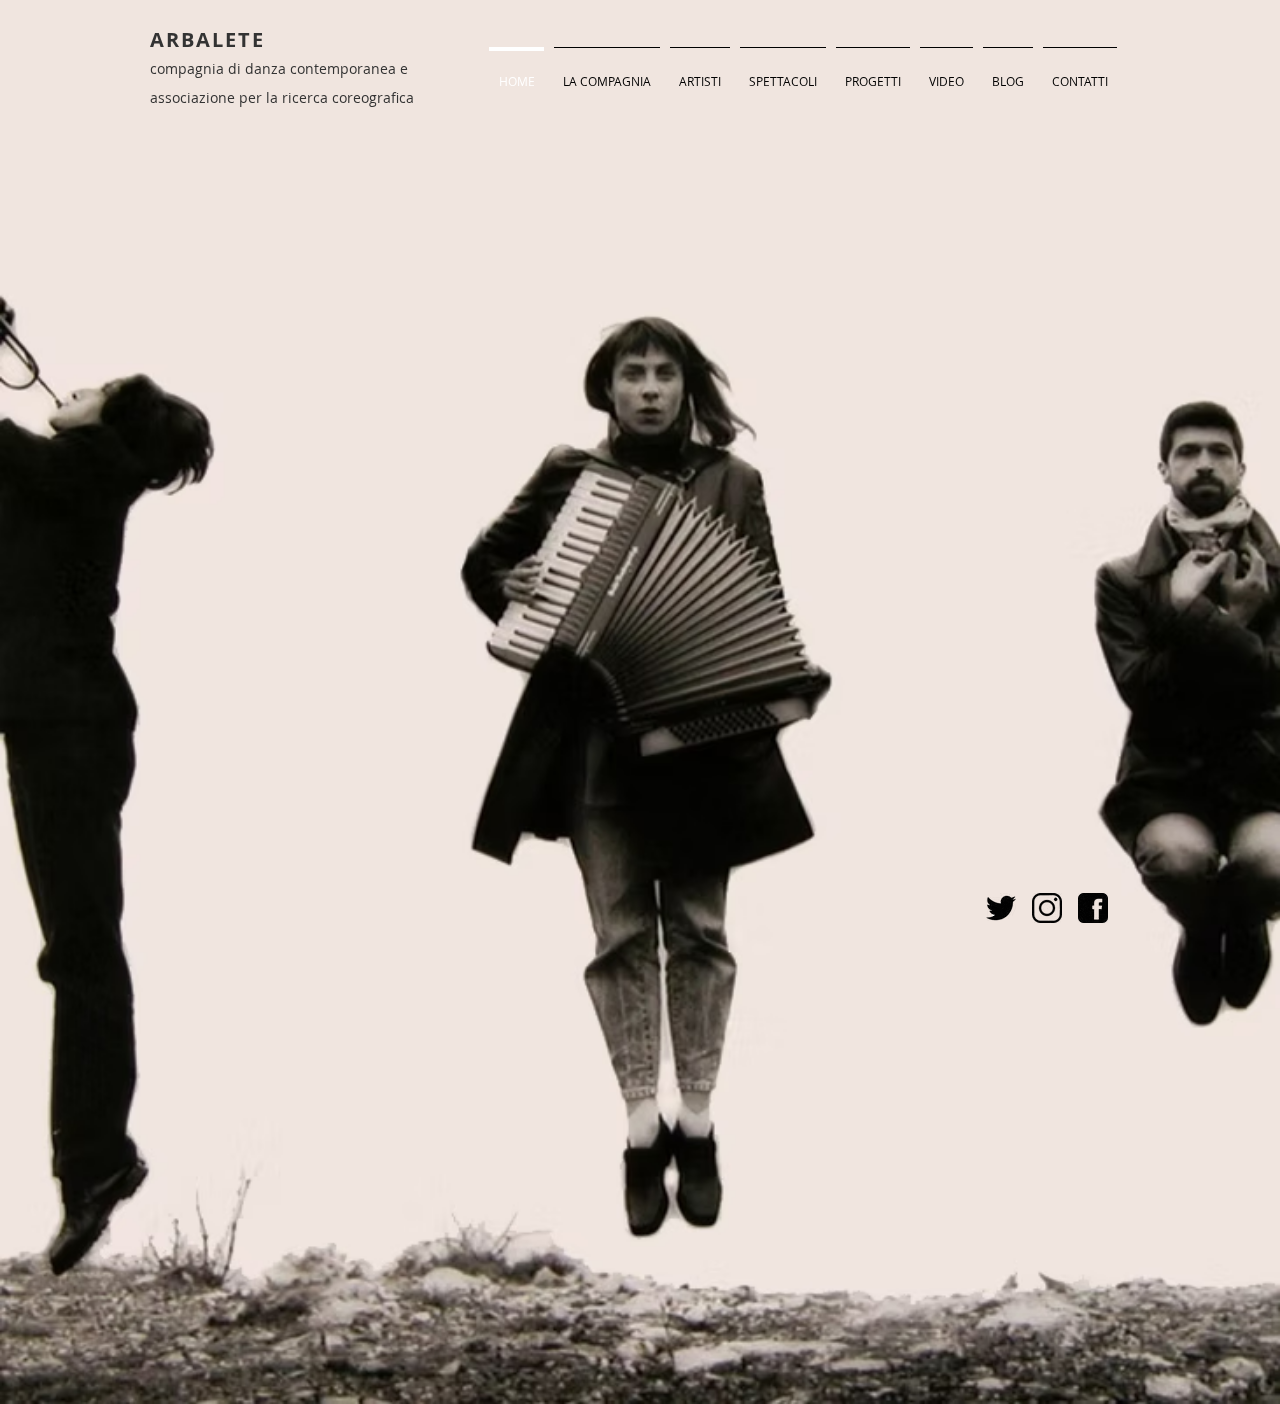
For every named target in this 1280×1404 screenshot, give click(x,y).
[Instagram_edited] (1047, 908)
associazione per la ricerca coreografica (282, 97)
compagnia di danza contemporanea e (279, 68)
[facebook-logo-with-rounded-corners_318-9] (1093, 908)
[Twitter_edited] (1001, 908)
